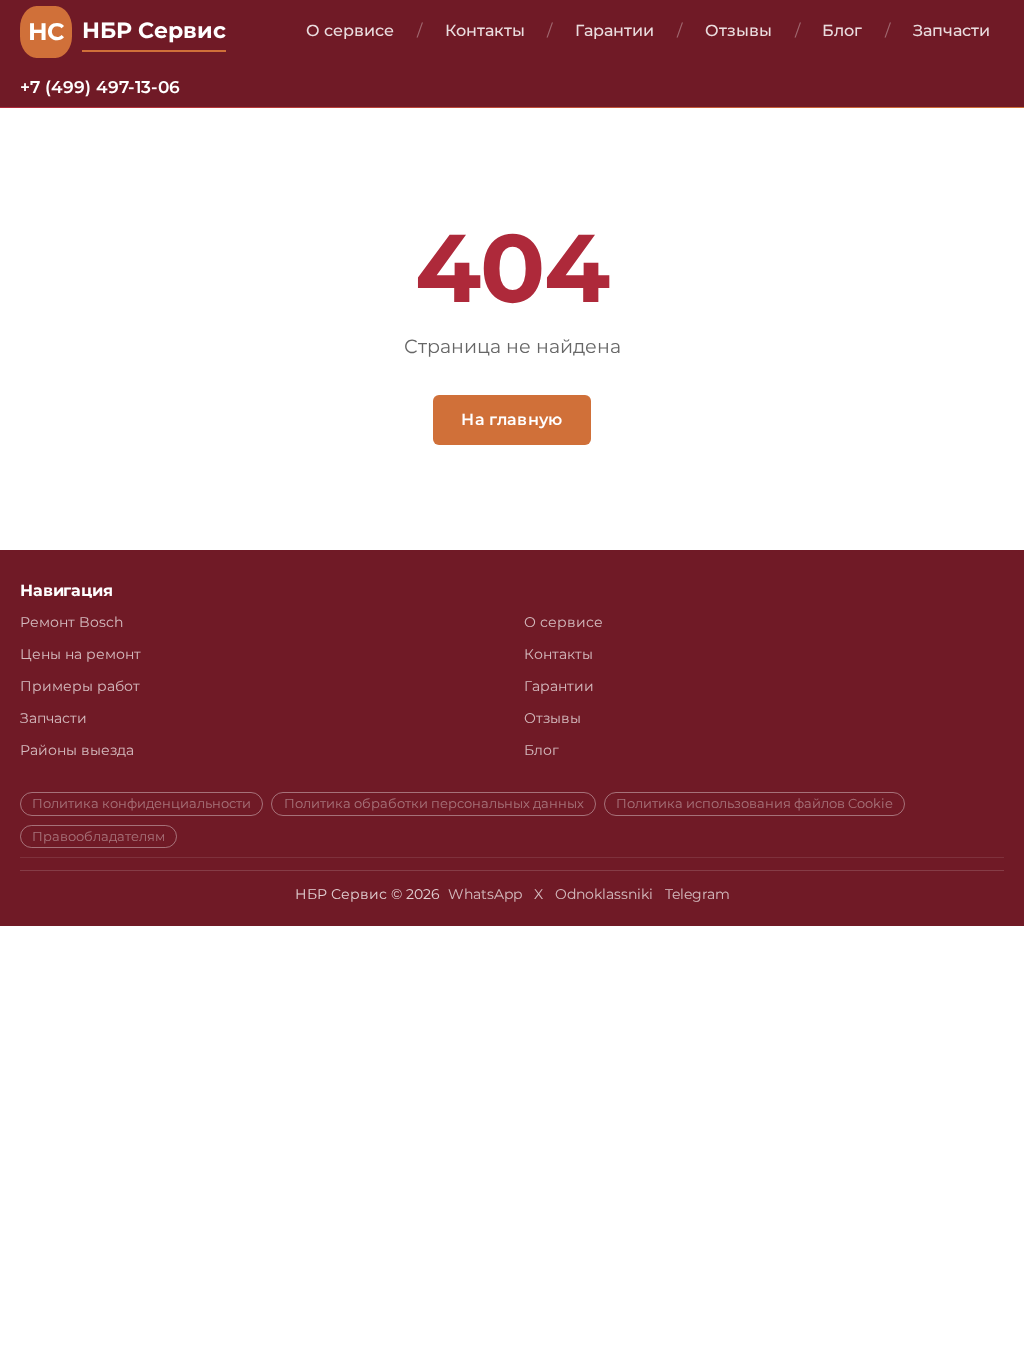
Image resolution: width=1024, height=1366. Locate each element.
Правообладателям (98, 836)
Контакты (485, 30)
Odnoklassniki (604, 894)
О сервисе (350, 30)
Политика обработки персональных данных (434, 804)
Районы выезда (77, 750)
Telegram (697, 894)
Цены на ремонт (80, 654)
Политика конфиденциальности (141, 804)
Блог (842, 30)
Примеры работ (80, 686)
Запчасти (951, 30)
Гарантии (614, 30)
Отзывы (738, 30)
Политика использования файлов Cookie (754, 804)
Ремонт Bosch (71, 622)
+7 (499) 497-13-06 (100, 87)
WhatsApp (485, 894)
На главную (511, 419)
